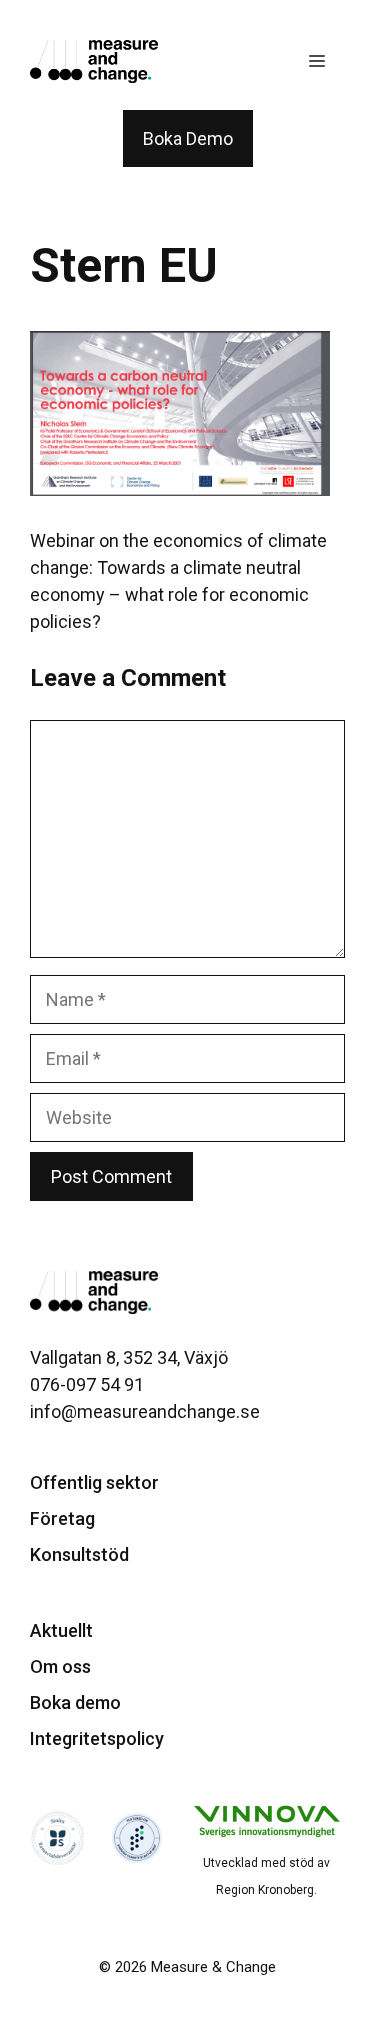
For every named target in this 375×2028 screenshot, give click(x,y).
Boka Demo (188, 138)
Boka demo (75, 1702)
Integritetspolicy (97, 1738)
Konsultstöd (79, 1554)
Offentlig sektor (94, 1482)
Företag (62, 1518)
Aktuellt (61, 1630)
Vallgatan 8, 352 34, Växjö (129, 1357)
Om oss (60, 1666)
